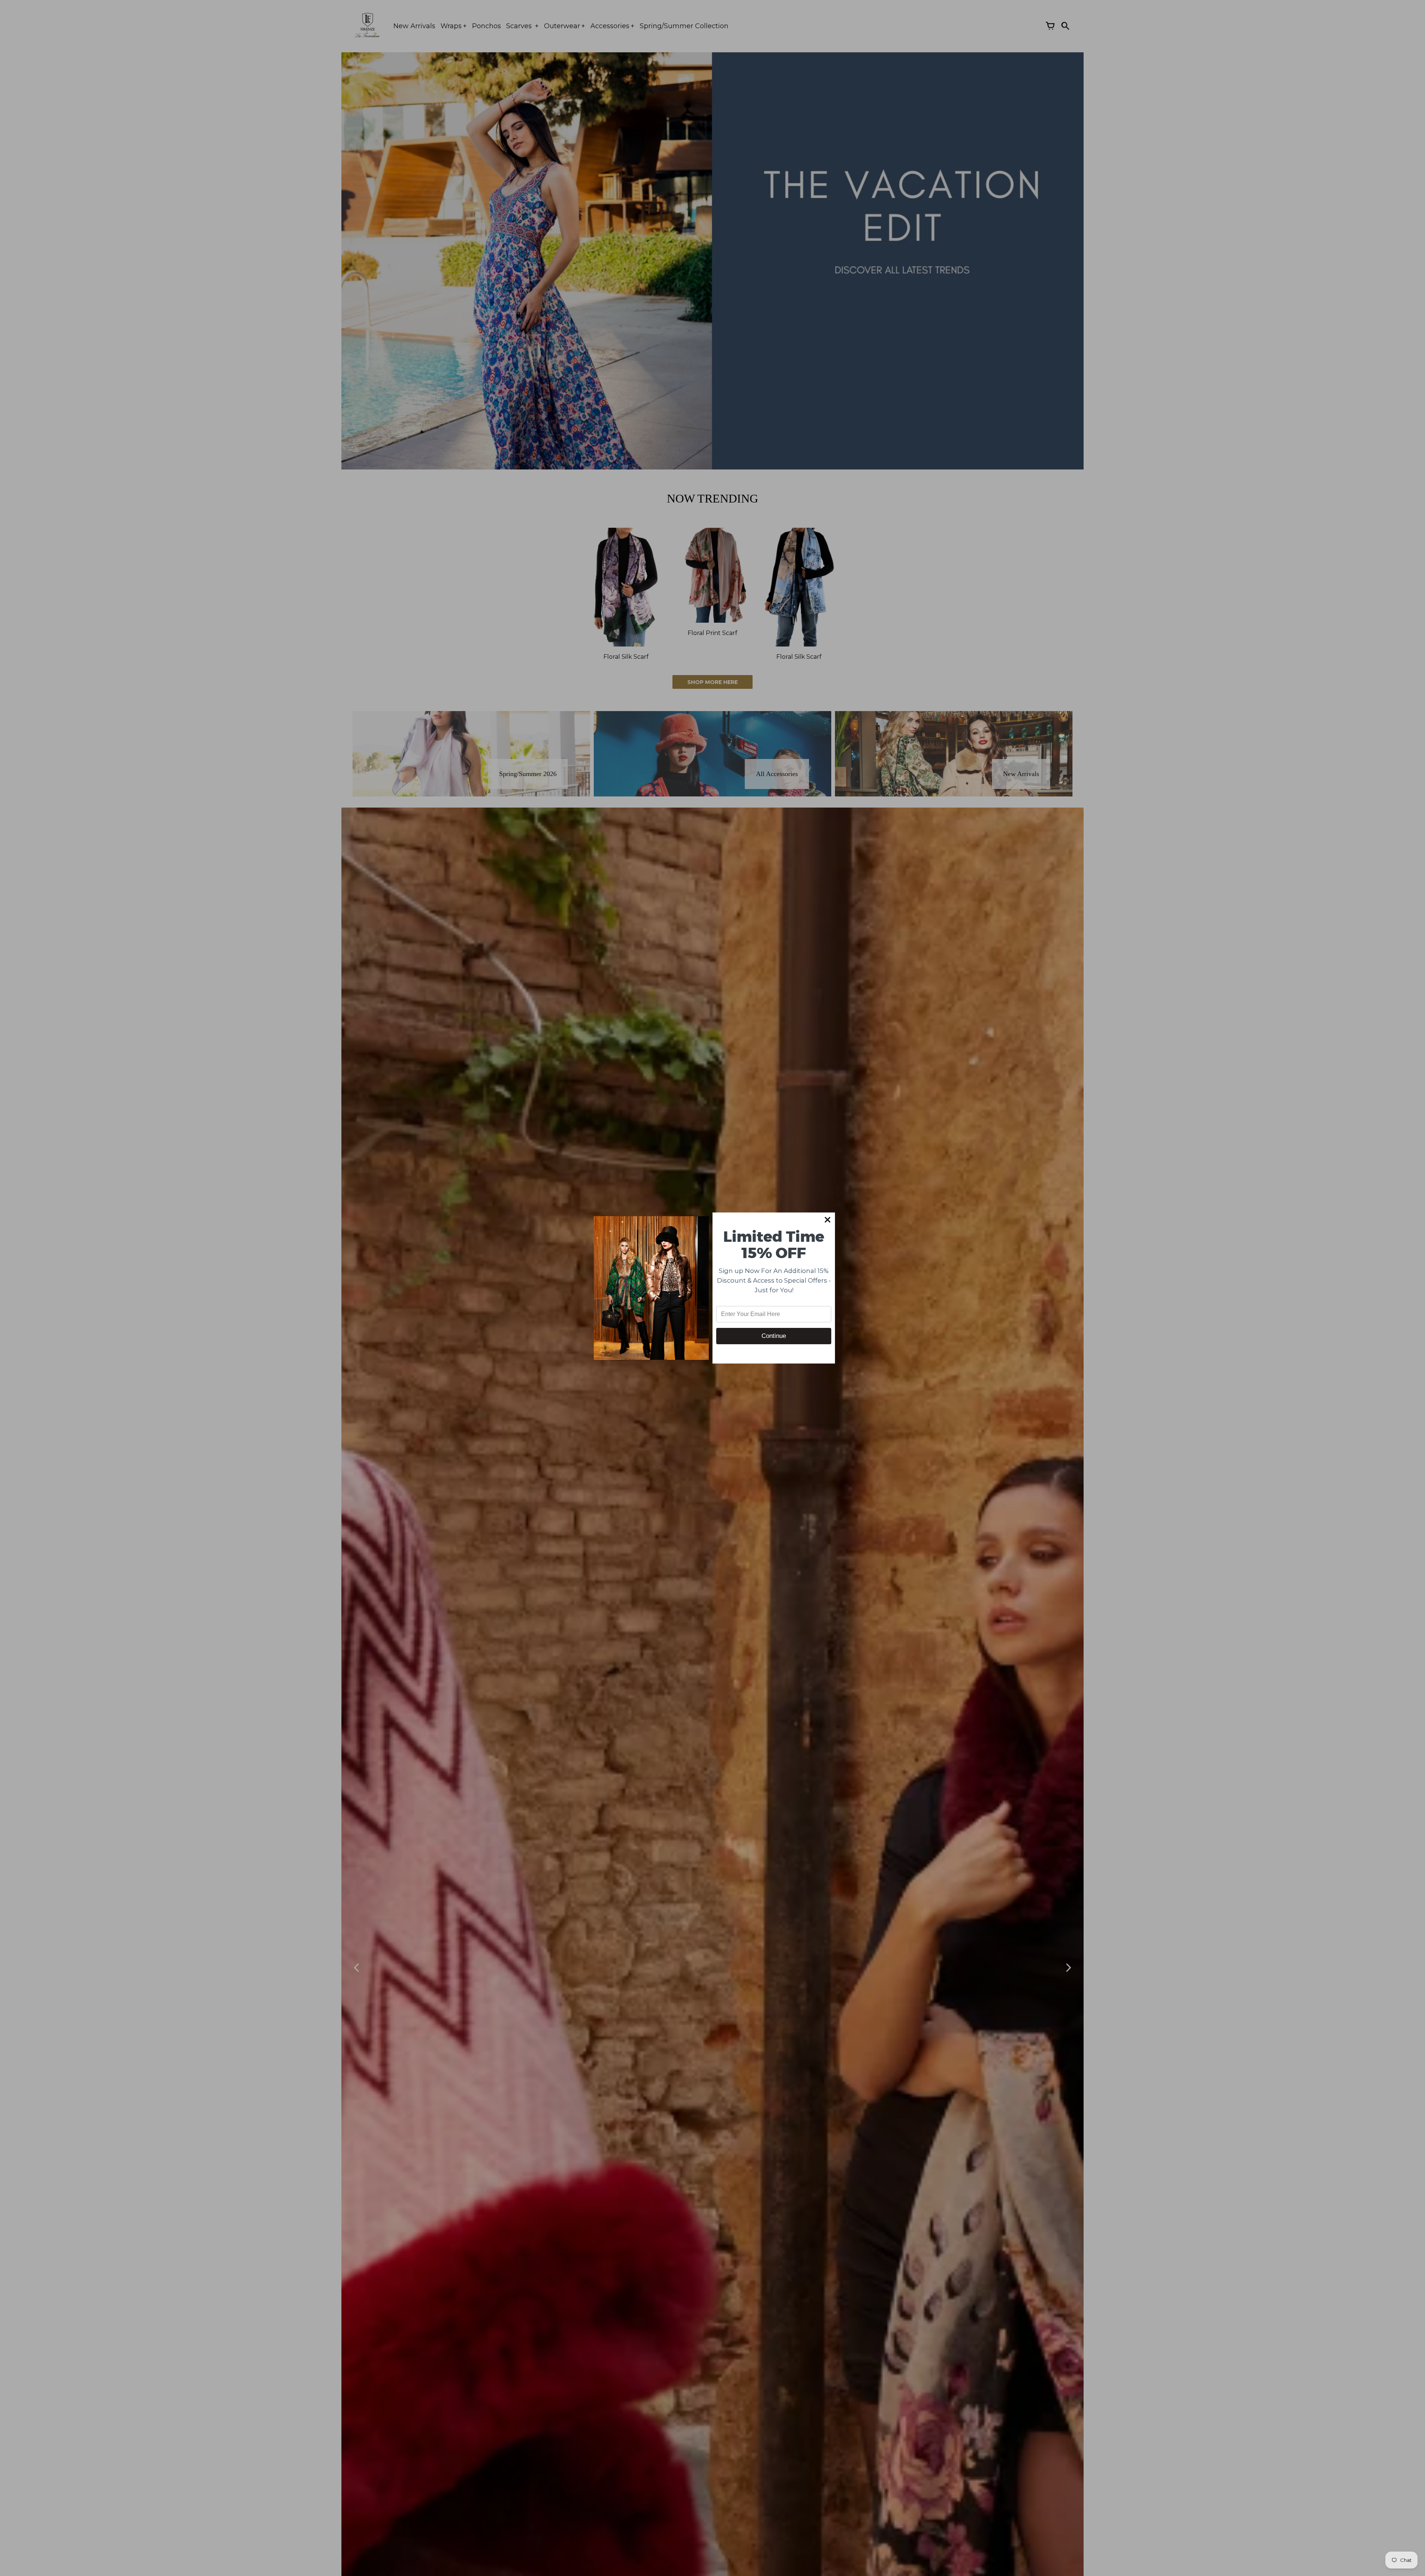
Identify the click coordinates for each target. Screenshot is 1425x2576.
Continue (774, 1336)
